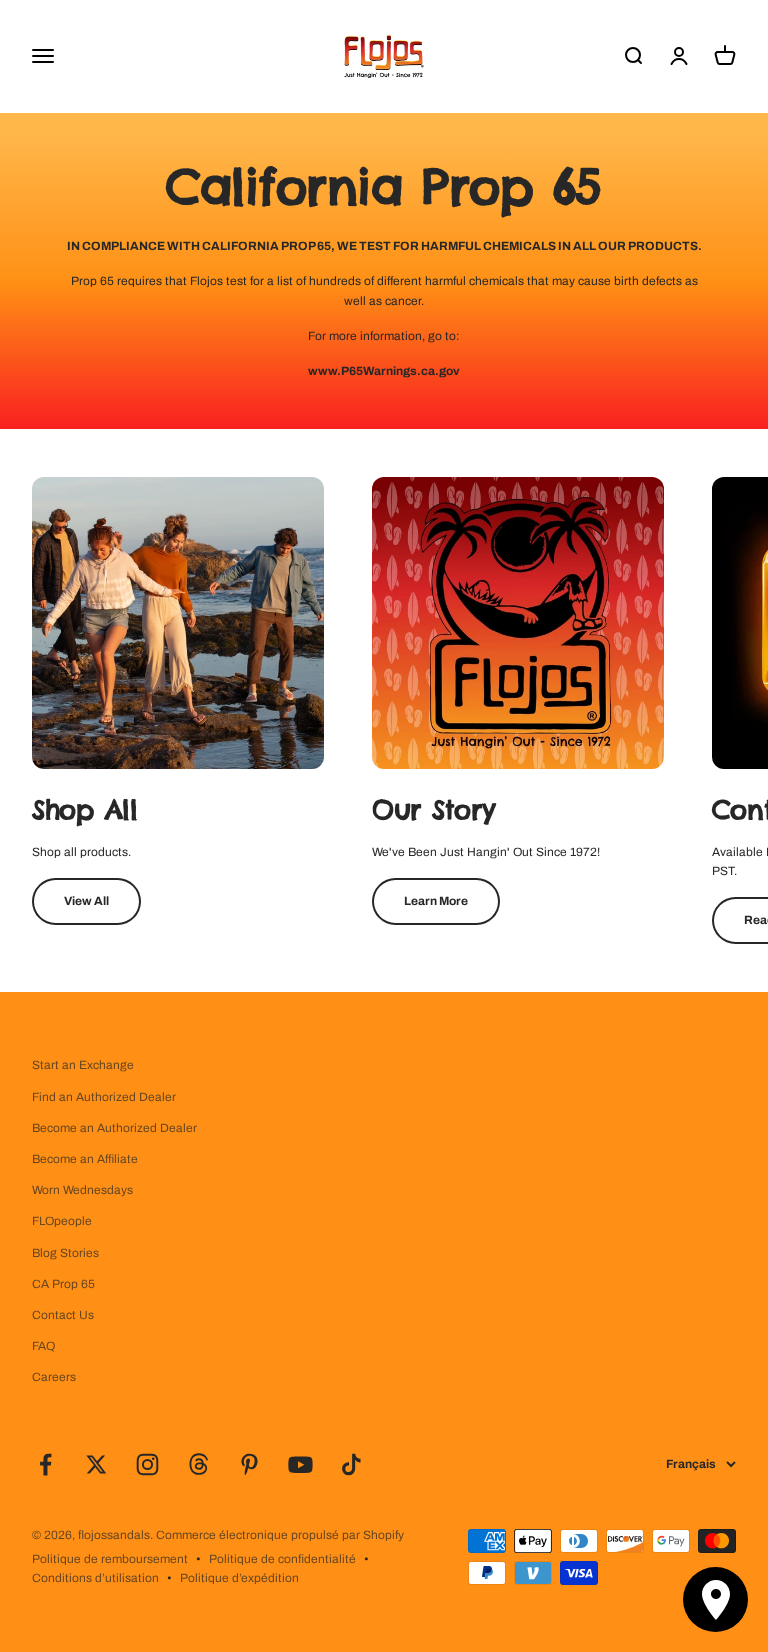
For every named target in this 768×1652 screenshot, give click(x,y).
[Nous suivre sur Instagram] (147, 1464)
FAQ (43, 1346)
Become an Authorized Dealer (114, 1128)
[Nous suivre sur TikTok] (351, 1464)
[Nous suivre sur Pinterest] (249, 1464)
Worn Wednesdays (82, 1190)
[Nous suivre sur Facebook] (45, 1464)
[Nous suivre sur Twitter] (96, 1464)
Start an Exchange (83, 1065)
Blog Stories (65, 1253)
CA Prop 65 (63, 1284)
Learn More (436, 901)
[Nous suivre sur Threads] (198, 1464)
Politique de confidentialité (282, 1559)
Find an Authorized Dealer (104, 1097)
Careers (54, 1377)
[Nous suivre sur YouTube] (300, 1464)
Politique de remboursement (110, 1559)
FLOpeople (62, 1221)
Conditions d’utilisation (95, 1578)
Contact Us (63, 1315)
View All (86, 901)
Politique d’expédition (239, 1578)
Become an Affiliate (85, 1159)
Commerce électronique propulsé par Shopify (280, 1535)
